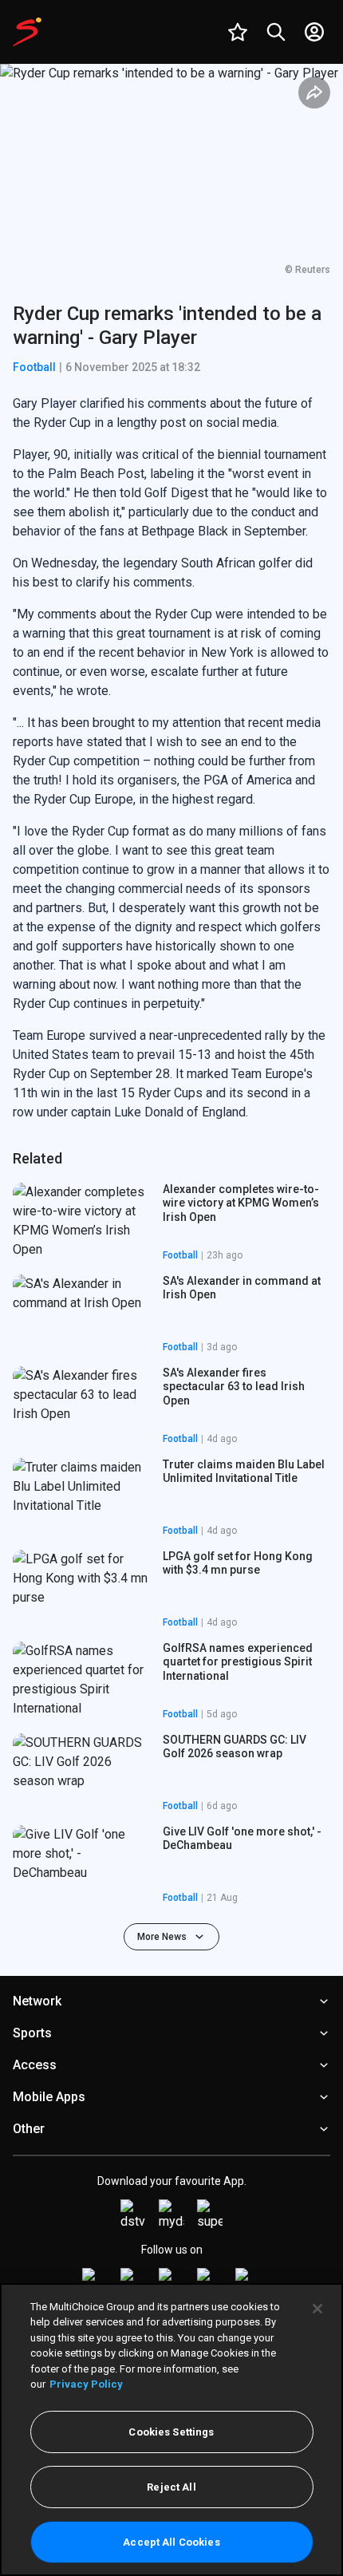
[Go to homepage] (27, 32)
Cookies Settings (171, 2432)
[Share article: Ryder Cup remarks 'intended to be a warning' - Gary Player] (314, 93)
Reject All (171, 2487)
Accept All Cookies (171, 2542)
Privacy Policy (86, 2384)
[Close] (317, 2309)
